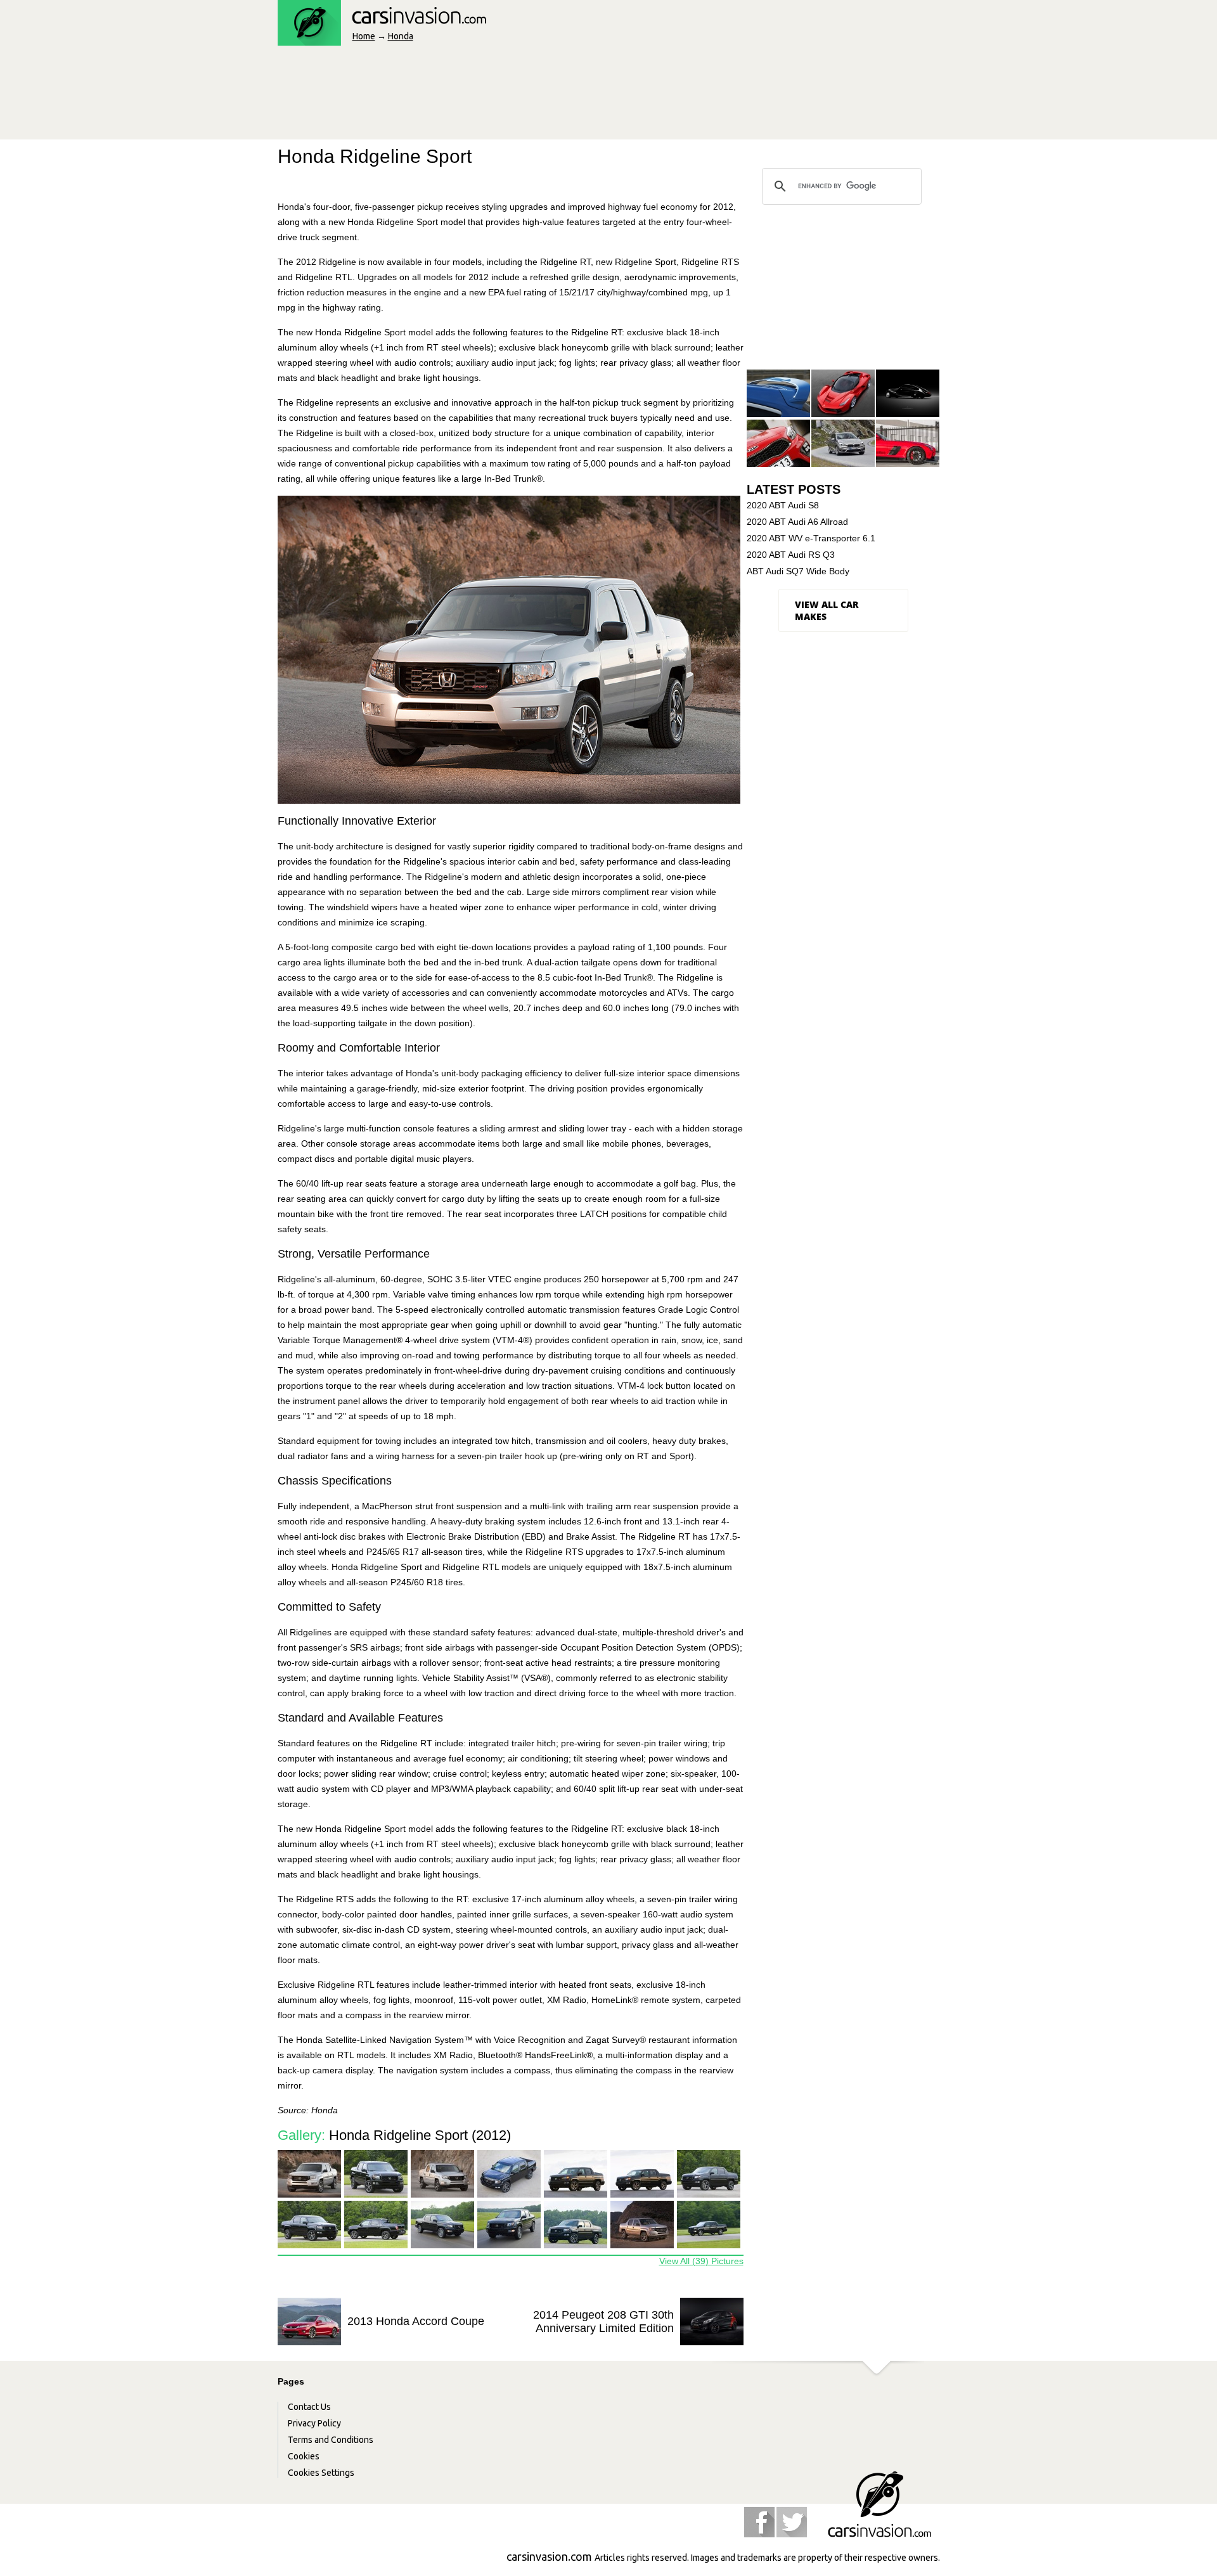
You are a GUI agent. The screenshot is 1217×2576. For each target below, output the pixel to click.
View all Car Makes (827, 610)
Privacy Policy (314, 2423)
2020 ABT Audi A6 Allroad (797, 522)
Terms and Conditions (331, 2440)
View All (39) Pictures (701, 2261)
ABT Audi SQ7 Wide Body (798, 571)
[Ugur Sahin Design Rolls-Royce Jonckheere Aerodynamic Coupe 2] (908, 394)
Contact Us (309, 2407)
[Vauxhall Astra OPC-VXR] (778, 394)
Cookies (304, 2456)
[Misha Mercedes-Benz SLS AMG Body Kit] (908, 444)
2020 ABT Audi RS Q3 (791, 555)
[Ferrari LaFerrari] (843, 394)
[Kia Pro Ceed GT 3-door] (778, 444)
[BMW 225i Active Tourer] (843, 444)
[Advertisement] (508, 96)
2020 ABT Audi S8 (783, 505)
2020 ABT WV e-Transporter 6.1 (811, 538)
